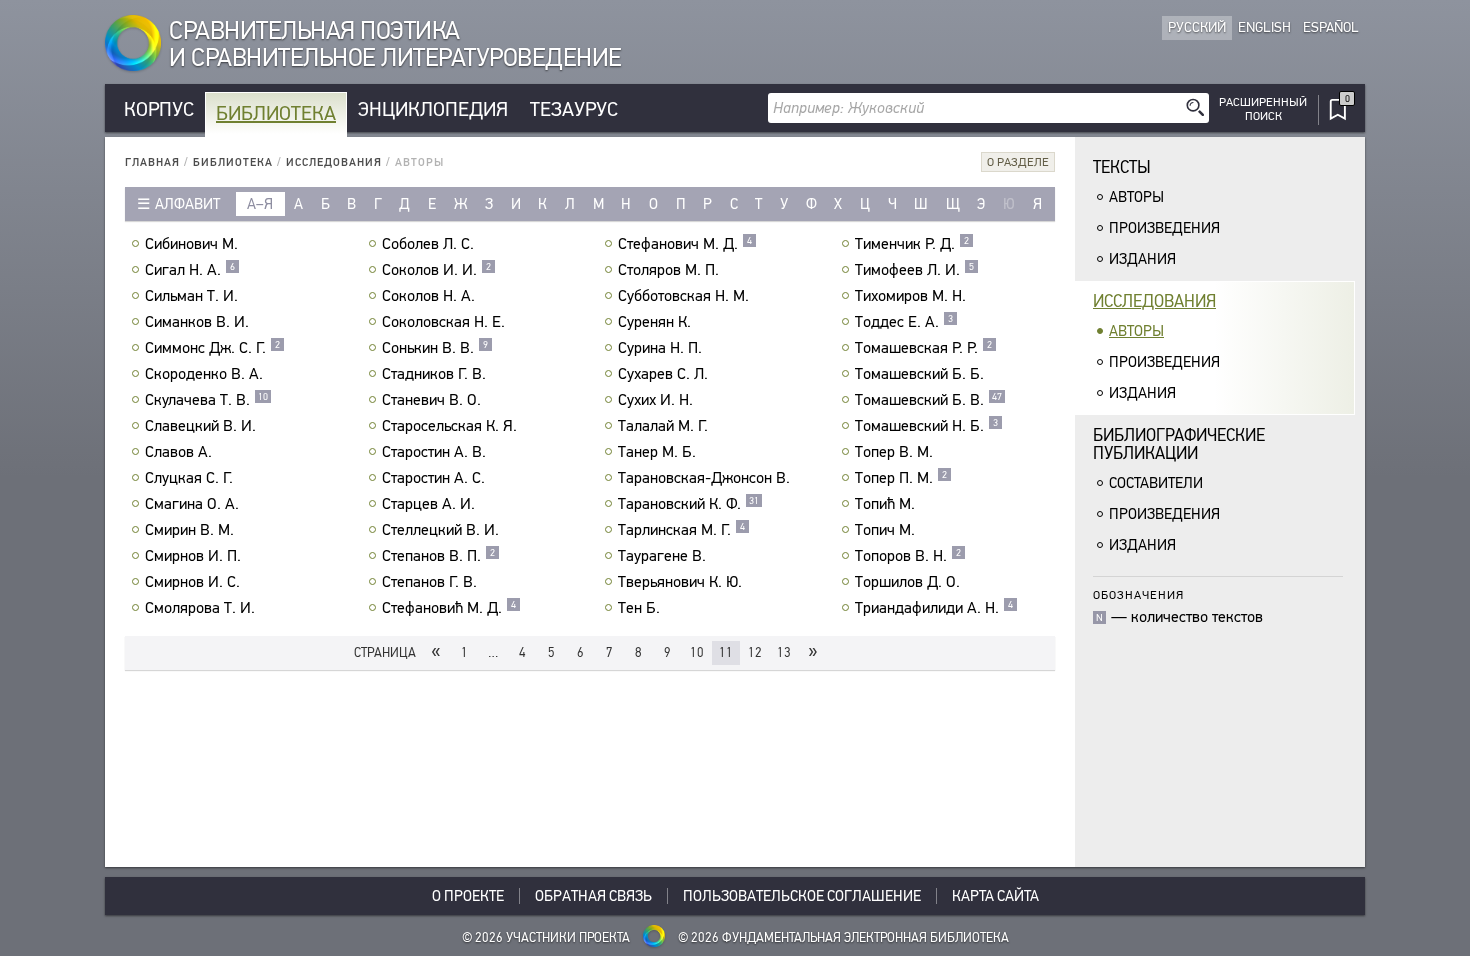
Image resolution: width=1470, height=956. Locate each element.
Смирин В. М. (189, 530)
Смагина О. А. (192, 504)
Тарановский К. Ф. (688, 504)
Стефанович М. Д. (685, 244)
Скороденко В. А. (204, 374)
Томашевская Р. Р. (923, 348)
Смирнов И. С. (192, 582)
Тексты (1122, 167)
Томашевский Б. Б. (919, 374)
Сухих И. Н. (655, 400)
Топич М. (885, 530)
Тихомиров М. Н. (910, 296)
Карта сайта (995, 896)
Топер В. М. (894, 452)
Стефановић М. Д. (449, 608)
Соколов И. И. (436, 270)
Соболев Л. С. (428, 244)
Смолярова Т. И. (200, 608)
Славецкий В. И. (200, 426)
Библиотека (276, 113)
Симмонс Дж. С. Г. (212, 348)
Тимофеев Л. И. (914, 270)
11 (726, 652)
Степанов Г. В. (429, 582)
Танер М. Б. (657, 452)
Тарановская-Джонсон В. (704, 478)
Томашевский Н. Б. (926, 426)
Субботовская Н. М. (683, 296)
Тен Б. (639, 608)
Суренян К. (654, 322)
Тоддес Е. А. (904, 322)
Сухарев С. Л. (663, 374)
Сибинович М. (191, 244)
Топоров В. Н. (908, 556)
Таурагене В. (662, 556)
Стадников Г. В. (434, 374)
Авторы (1136, 197)
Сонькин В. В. (435, 348)
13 (784, 652)
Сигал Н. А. (190, 270)
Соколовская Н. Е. (443, 322)
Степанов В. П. (438, 556)
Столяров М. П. (668, 270)
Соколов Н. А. (428, 296)
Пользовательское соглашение (802, 896)
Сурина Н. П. (660, 348)
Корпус (159, 109)
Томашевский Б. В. (928, 400)
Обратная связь (593, 896)
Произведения (1164, 228)
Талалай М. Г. (663, 426)
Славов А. (178, 452)
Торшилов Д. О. (907, 582)
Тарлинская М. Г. (681, 530)
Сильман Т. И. (191, 296)
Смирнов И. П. (193, 556)
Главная (152, 162)
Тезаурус (574, 109)
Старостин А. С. (433, 478)
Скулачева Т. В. (206, 400)
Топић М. (885, 504)
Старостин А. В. (434, 452)
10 (697, 652)
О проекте (468, 896)
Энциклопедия (433, 109)
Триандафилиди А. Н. (934, 608)
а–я (260, 204)
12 (755, 652)
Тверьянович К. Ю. (680, 582)
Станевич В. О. (431, 400)
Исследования (334, 162)
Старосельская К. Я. (449, 426)
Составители (1156, 483)
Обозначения (1138, 594)
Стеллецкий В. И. (440, 530)
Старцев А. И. (428, 504)
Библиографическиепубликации (1179, 444)
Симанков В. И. (197, 322)
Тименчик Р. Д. (912, 244)
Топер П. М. (901, 478)
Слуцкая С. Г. (189, 478)
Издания (1142, 259)
